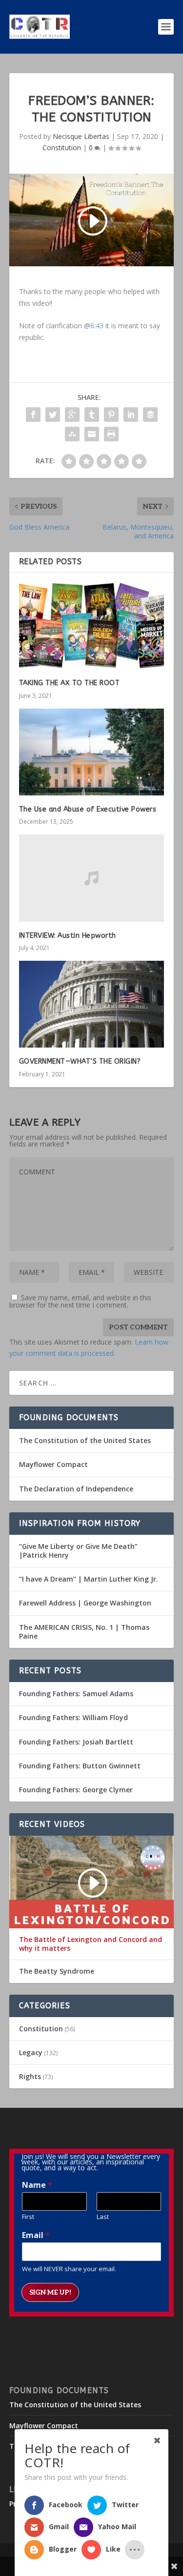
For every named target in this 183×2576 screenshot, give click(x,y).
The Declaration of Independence (76, 1489)
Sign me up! (50, 2292)
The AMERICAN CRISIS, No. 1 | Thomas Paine (84, 1632)
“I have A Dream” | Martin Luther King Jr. (89, 1579)
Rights (30, 2076)
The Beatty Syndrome (57, 1971)
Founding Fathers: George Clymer (76, 1790)
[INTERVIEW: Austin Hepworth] (92, 878)
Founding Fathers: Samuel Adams (76, 1694)
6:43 (97, 326)
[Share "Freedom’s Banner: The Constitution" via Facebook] (33, 415)
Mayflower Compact (53, 1464)
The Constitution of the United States (85, 1440)
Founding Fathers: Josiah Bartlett (76, 1742)
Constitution (62, 148)
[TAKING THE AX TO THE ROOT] (92, 626)
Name (37, 2185)
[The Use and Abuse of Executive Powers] (92, 752)
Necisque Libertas (81, 136)
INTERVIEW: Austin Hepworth (68, 936)
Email (36, 2235)
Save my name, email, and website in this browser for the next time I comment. (80, 1301)
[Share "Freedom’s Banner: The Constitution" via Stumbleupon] (72, 434)
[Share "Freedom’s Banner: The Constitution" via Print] (111, 434)
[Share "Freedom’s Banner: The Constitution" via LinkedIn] (131, 415)
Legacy (31, 2052)
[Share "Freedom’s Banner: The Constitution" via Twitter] (53, 415)
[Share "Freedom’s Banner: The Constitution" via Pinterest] (111, 415)
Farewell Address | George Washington (85, 1603)
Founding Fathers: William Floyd (73, 1717)
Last (103, 2217)
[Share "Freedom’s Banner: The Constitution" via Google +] (72, 415)
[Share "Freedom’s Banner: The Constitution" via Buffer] (150, 415)
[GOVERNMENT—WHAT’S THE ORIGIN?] (92, 1004)
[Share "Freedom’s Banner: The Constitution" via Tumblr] (92, 415)
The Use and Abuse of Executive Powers (88, 809)
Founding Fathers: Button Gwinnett (80, 1766)
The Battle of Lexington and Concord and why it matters (91, 1944)
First (28, 2217)
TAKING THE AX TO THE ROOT (70, 683)
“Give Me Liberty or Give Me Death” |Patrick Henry (78, 1551)
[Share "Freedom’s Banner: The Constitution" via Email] (92, 434)
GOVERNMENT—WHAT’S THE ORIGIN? (80, 1061)
